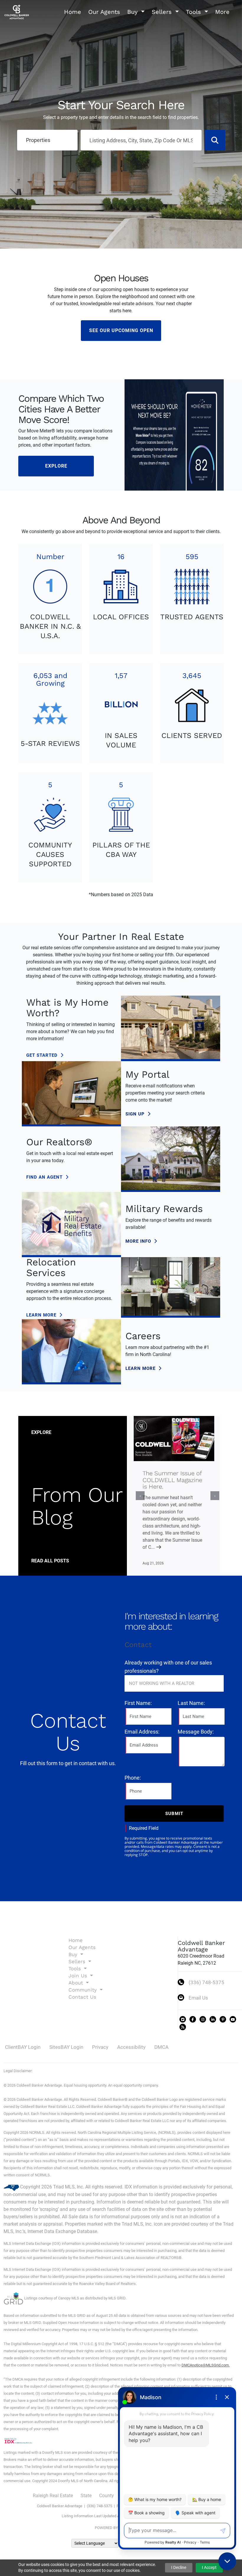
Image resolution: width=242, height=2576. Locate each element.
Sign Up (136, 1114)
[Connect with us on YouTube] (233, 2019)
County (107, 2496)
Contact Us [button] (82, 1997)
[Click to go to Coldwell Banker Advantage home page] (17, 11)
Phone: (133, 1778)
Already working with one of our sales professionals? (168, 1667)
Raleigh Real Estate (53, 2496)
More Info (139, 1241)
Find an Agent (45, 1177)
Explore (56, 466)
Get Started (43, 1055)
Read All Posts (50, 1561)
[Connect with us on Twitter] (183, 2019)
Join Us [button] (79, 1976)
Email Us (198, 1998)
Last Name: (191, 1703)
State (86, 2496)
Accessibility (131, 2047)
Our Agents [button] (104, 12)
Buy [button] (133, 12)
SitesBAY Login (66, 2047)
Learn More (42, 1315)
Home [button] (73, 12)
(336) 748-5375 (206, 1982)
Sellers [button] (163, 12)
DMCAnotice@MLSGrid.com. (206, 2365)
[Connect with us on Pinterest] (223, 2019)
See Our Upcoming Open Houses (121, 334)
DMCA (161, 2047)
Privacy (100, 2047)
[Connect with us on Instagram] (203, 2019)
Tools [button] (194, 12)
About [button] (77, 1983)
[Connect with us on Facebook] (193, 2019)
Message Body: (196, 1732)
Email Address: (142, 1732)
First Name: (138, 1703)
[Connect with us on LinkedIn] (213, 2019)
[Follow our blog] (183, 2027)
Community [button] (84, 1990)
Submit (174, 1814)
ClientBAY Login (23, 2047)
